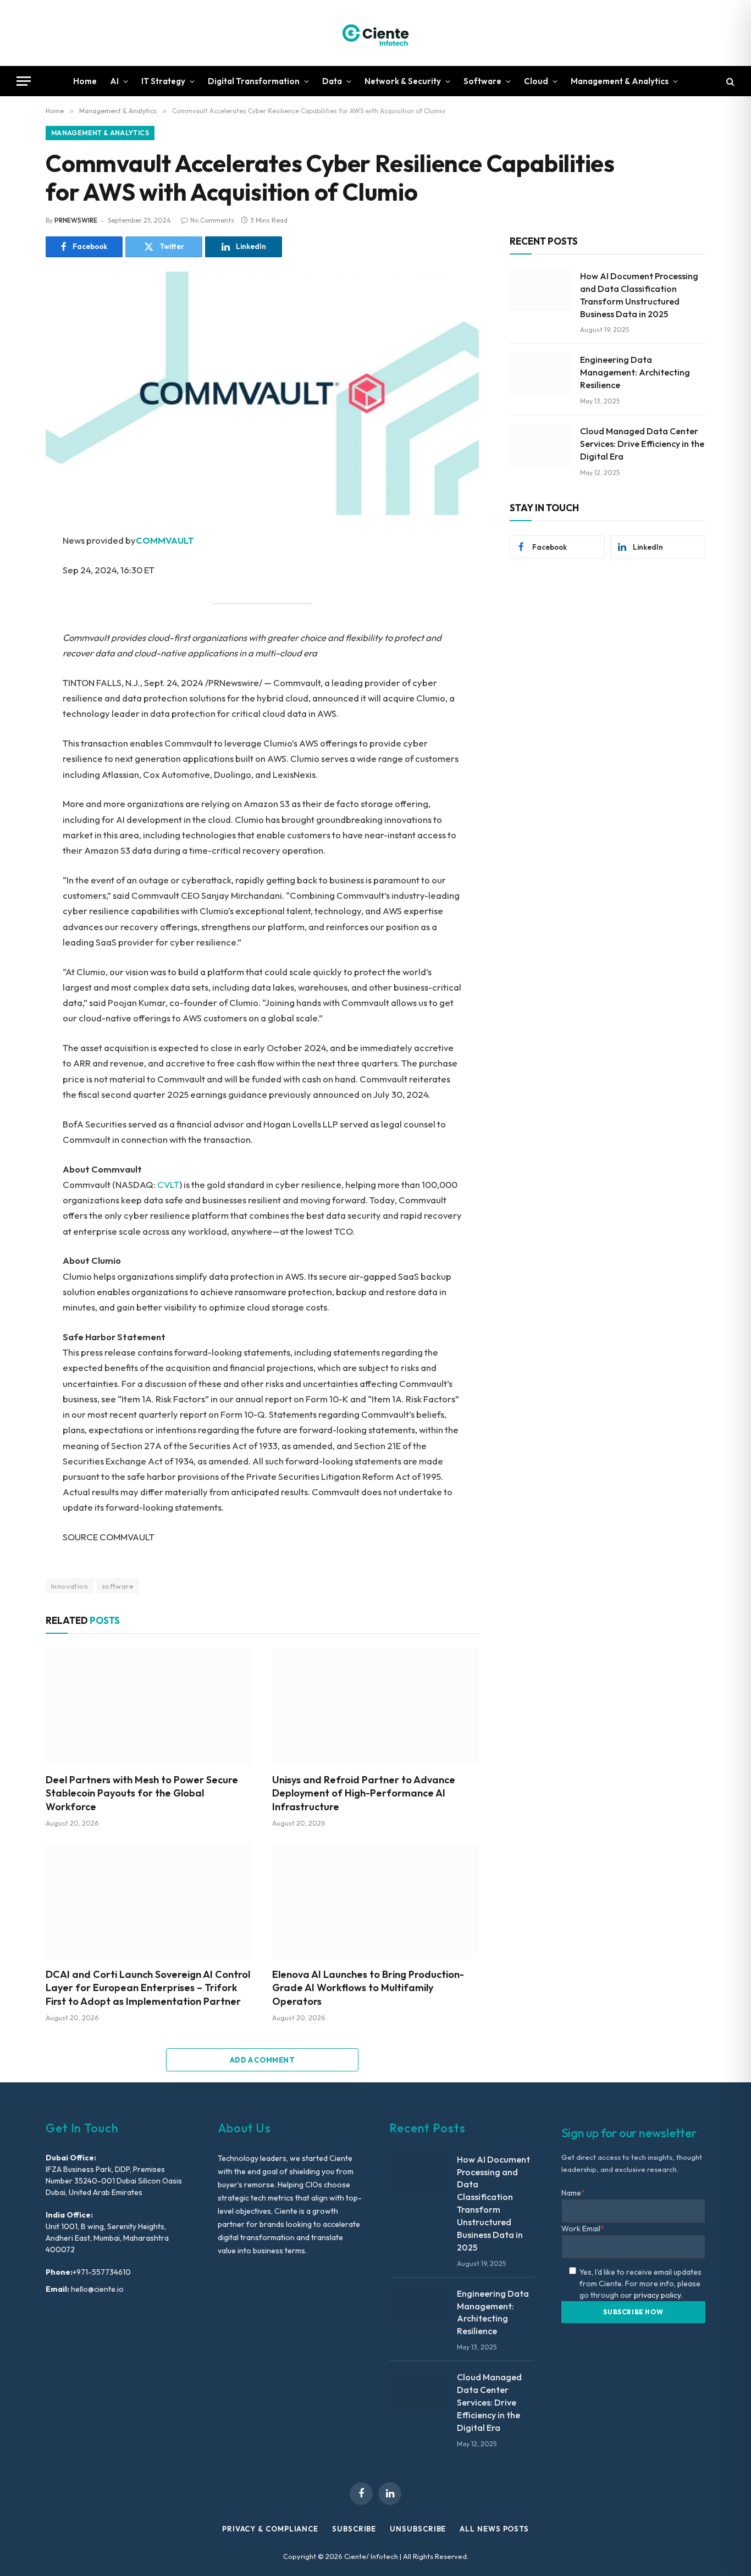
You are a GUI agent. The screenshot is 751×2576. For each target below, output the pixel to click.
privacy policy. (658, 2295)
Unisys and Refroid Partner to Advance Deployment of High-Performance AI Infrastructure (364, 1793)
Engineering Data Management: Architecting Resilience (635, 372)
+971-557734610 (102, 2272)
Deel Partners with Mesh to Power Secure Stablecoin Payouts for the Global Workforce (142, 1793)
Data (332, 81)
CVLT (168, 1184)
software (118, 1586)
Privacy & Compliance (270, 2529)
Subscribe (354, 2529)
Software (482, 81)
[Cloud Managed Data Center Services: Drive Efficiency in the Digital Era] (540, 445)
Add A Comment (262, 2060)
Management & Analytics (620, 81)
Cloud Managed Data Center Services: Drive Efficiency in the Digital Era (642, 444)
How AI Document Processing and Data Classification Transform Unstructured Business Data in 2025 (639, 295)
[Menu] (24, 81)
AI (114, 81)
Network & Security (403, 81)
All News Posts (494, 2529)
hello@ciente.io (96, 2289)
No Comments (212, 220)
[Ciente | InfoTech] (375, 33)
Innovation (70, 1586)
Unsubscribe (418, 2529)
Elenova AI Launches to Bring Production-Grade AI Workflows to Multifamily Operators (368, 1988)
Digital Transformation (254, 81)
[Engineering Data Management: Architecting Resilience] (540, 373)
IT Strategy (163, 81)
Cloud (536, 81)
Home (85, 81)
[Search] (729, 81)
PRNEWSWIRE (76, 220)
